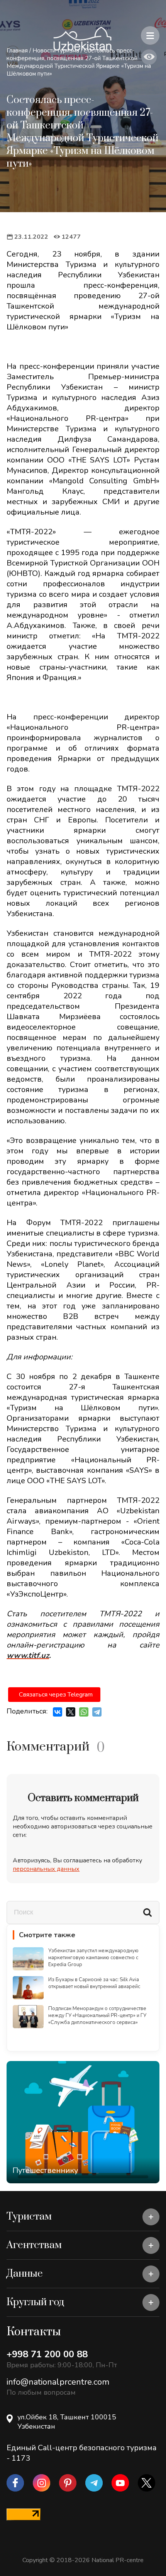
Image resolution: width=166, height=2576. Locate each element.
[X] (71, 1712)
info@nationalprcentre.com (58, 2382)
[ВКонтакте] (58, 1712)
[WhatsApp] (84, 1712)
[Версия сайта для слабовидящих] (149, 57)
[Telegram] (97, 1712)
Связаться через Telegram (56, 1695)
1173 (21, 2458)
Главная (17, 51)
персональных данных (46, 1869)
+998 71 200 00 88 (47, 2354)
